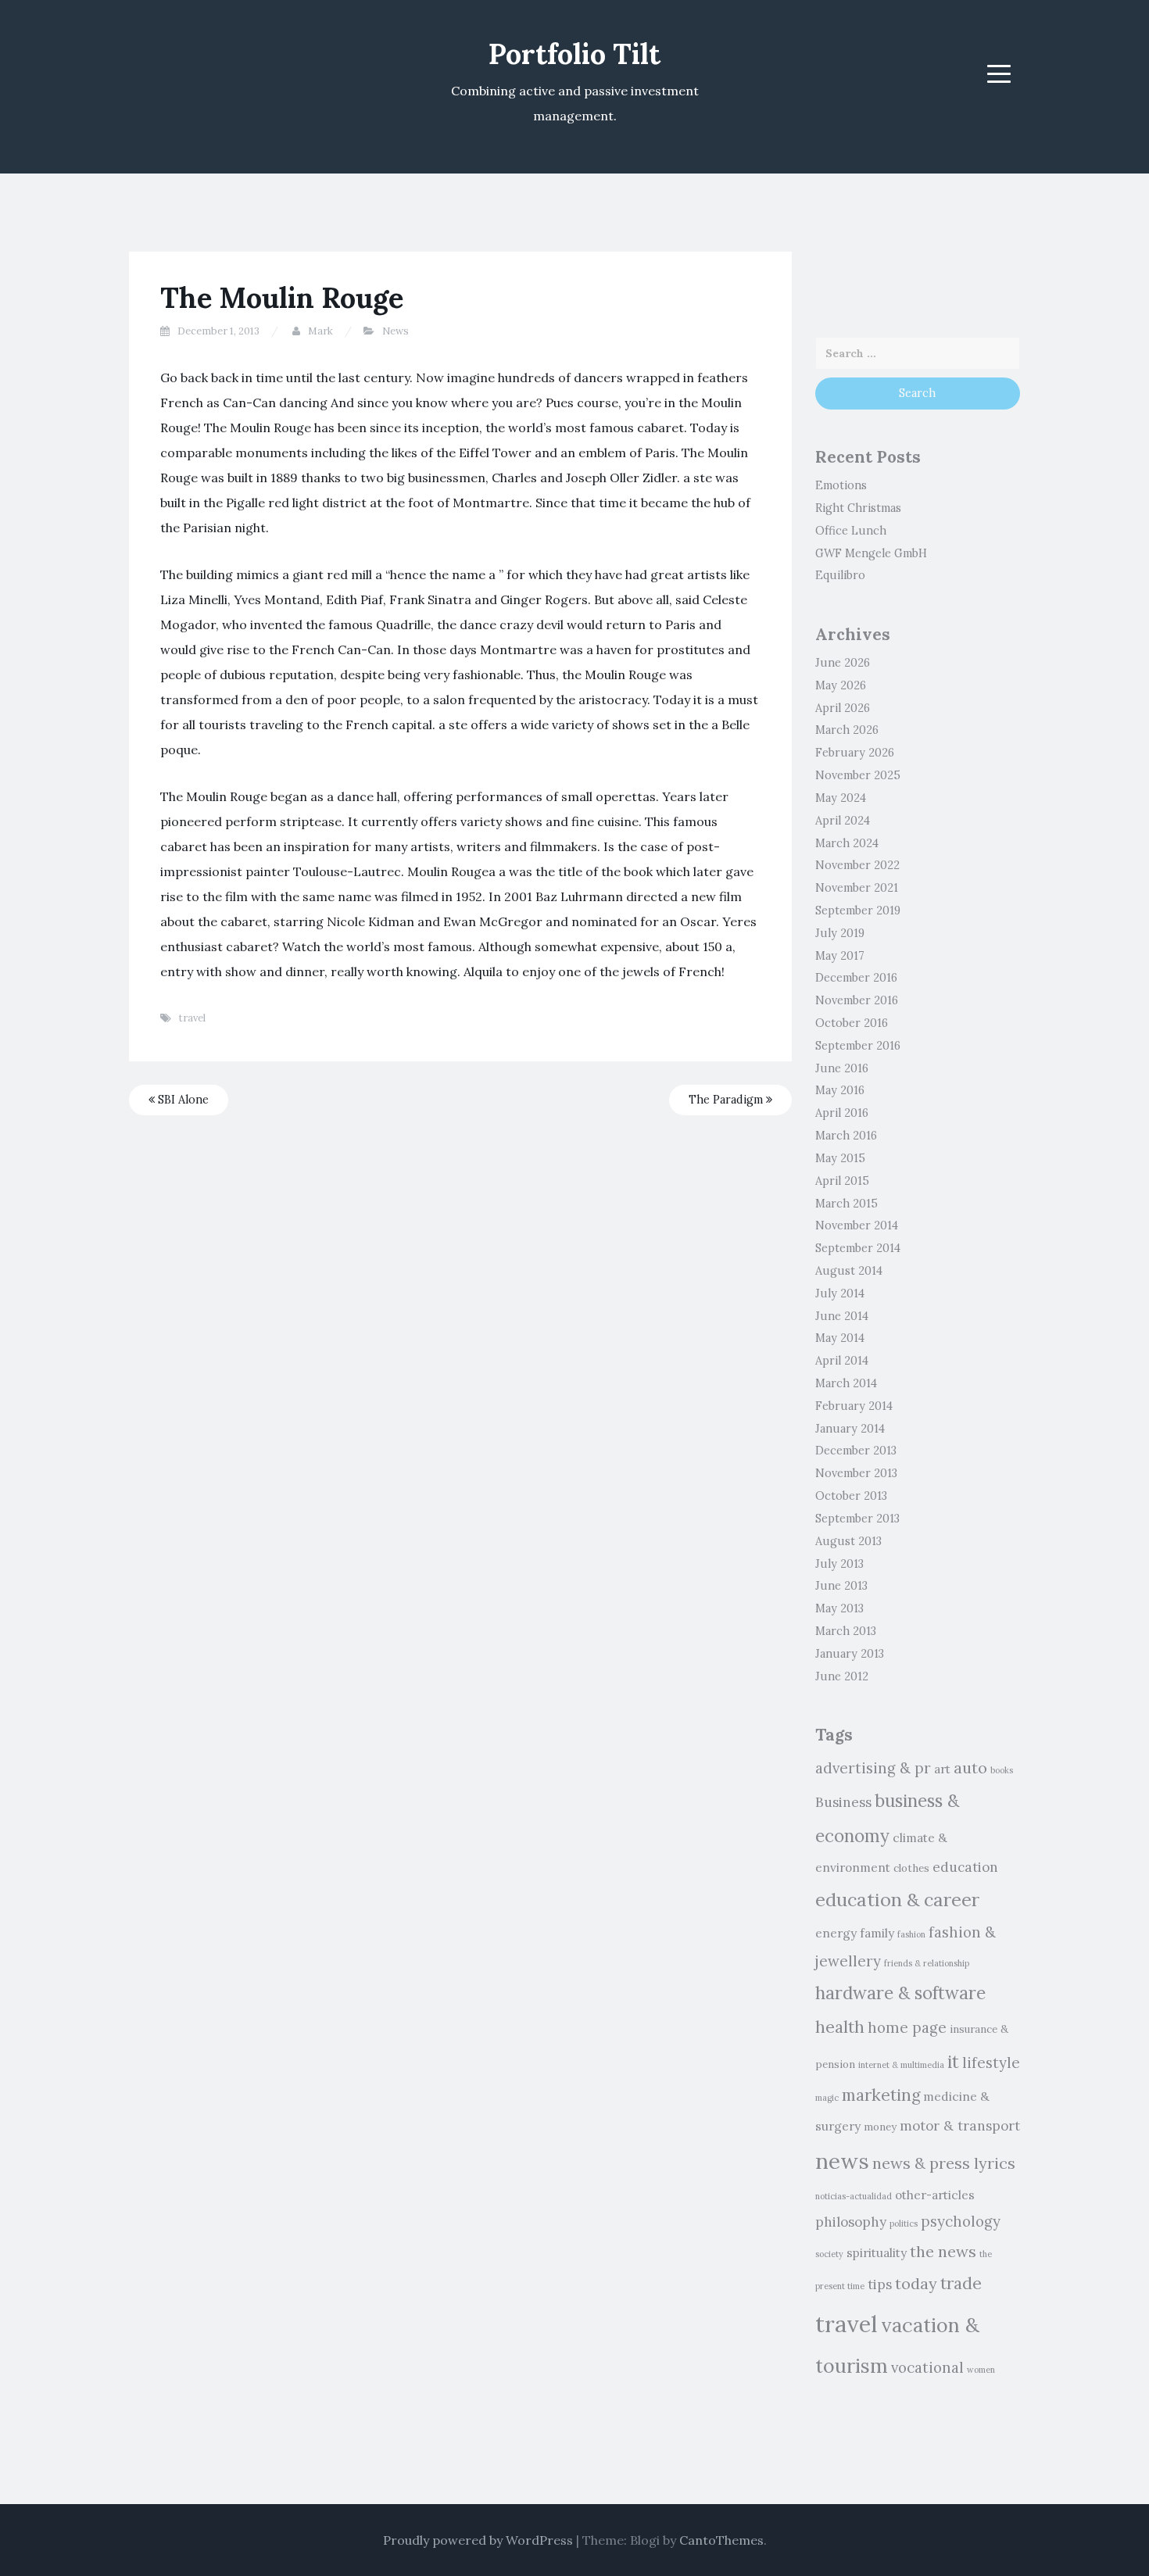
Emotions (841, 485)
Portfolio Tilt (574, 54)
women (981, 2370)
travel (192, 1018)
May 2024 (841, 798)
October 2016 (852, 1023)
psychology (961, 2221)
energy (836, 1933)
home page (907, 2027)
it (953, 2061)
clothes (911, 1868)
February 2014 (854, 1406)
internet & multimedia (901, 2065)
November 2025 (858, 775)
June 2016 (842, 1068)
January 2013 (850, 1654)
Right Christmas (858, 508)
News (396, 331)
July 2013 (839, 1564)
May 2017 (840, 956)
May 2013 (839, 1608)
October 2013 (851, 1496)
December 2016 (856, 978)
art (942, 1769)
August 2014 (849, 1271)
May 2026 (841, 685)
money (880, 2127)
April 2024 (843, 821)
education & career (897, 1899)
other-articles (935, 2195)
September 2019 (858, 911)
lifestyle (991, 2063)
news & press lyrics (944, 2163)
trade (961, 2283)
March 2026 (847, 730)
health (840, 2027)
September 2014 (858, 1248)
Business (843, 1802)
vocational (927, 2367)
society (829, 2254)
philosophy (851, 2222)
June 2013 (841, 1586)
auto (970, 1767)
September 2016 (858, 1046)
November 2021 (857, 888)
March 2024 (847, 843)
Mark (320, 331)
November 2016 (857, 1000)
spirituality (877, 2252)
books (1002, 1770)
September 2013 (857, 1519)
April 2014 (842, 1361)
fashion (911, 1934)
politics (904, 2224)
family (877, 1933)
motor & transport (960, 2126)
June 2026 (843, 663)
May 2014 (840, 1338)
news (842, 2161)
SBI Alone (182, 1100)
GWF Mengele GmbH (871, 553)
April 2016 (842, 1113)
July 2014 (840, 1293)
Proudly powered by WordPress (478, 2540)
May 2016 (840, 1090)
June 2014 (842, 1316)
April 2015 (842, 1181)
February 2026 (855, 753)
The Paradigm (727, 1100)
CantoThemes (721, 2540)
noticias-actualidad (854, 2196)
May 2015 (840, 1158)
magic (827, 2098)
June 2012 (842, 1676)
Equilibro (840, 575)
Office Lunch (851, 531)
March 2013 (846, 1631)
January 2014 (850, 1429)
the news (943, 2251)
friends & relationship (927, 1963)
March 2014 (846, 1383)
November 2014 (857, 1225)
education (965, 1867)
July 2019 (840, 933)
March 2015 (847, 1204)
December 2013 (856, 1451)
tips (880, 2284)
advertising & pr (873, 1768)
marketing (881, 2095)
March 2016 (846, 1136)
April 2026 (843, 708)
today (916, 2283)
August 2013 (848, 1541)
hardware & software (900, 1993)
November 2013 (856, 1473)
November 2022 (857, 865)
